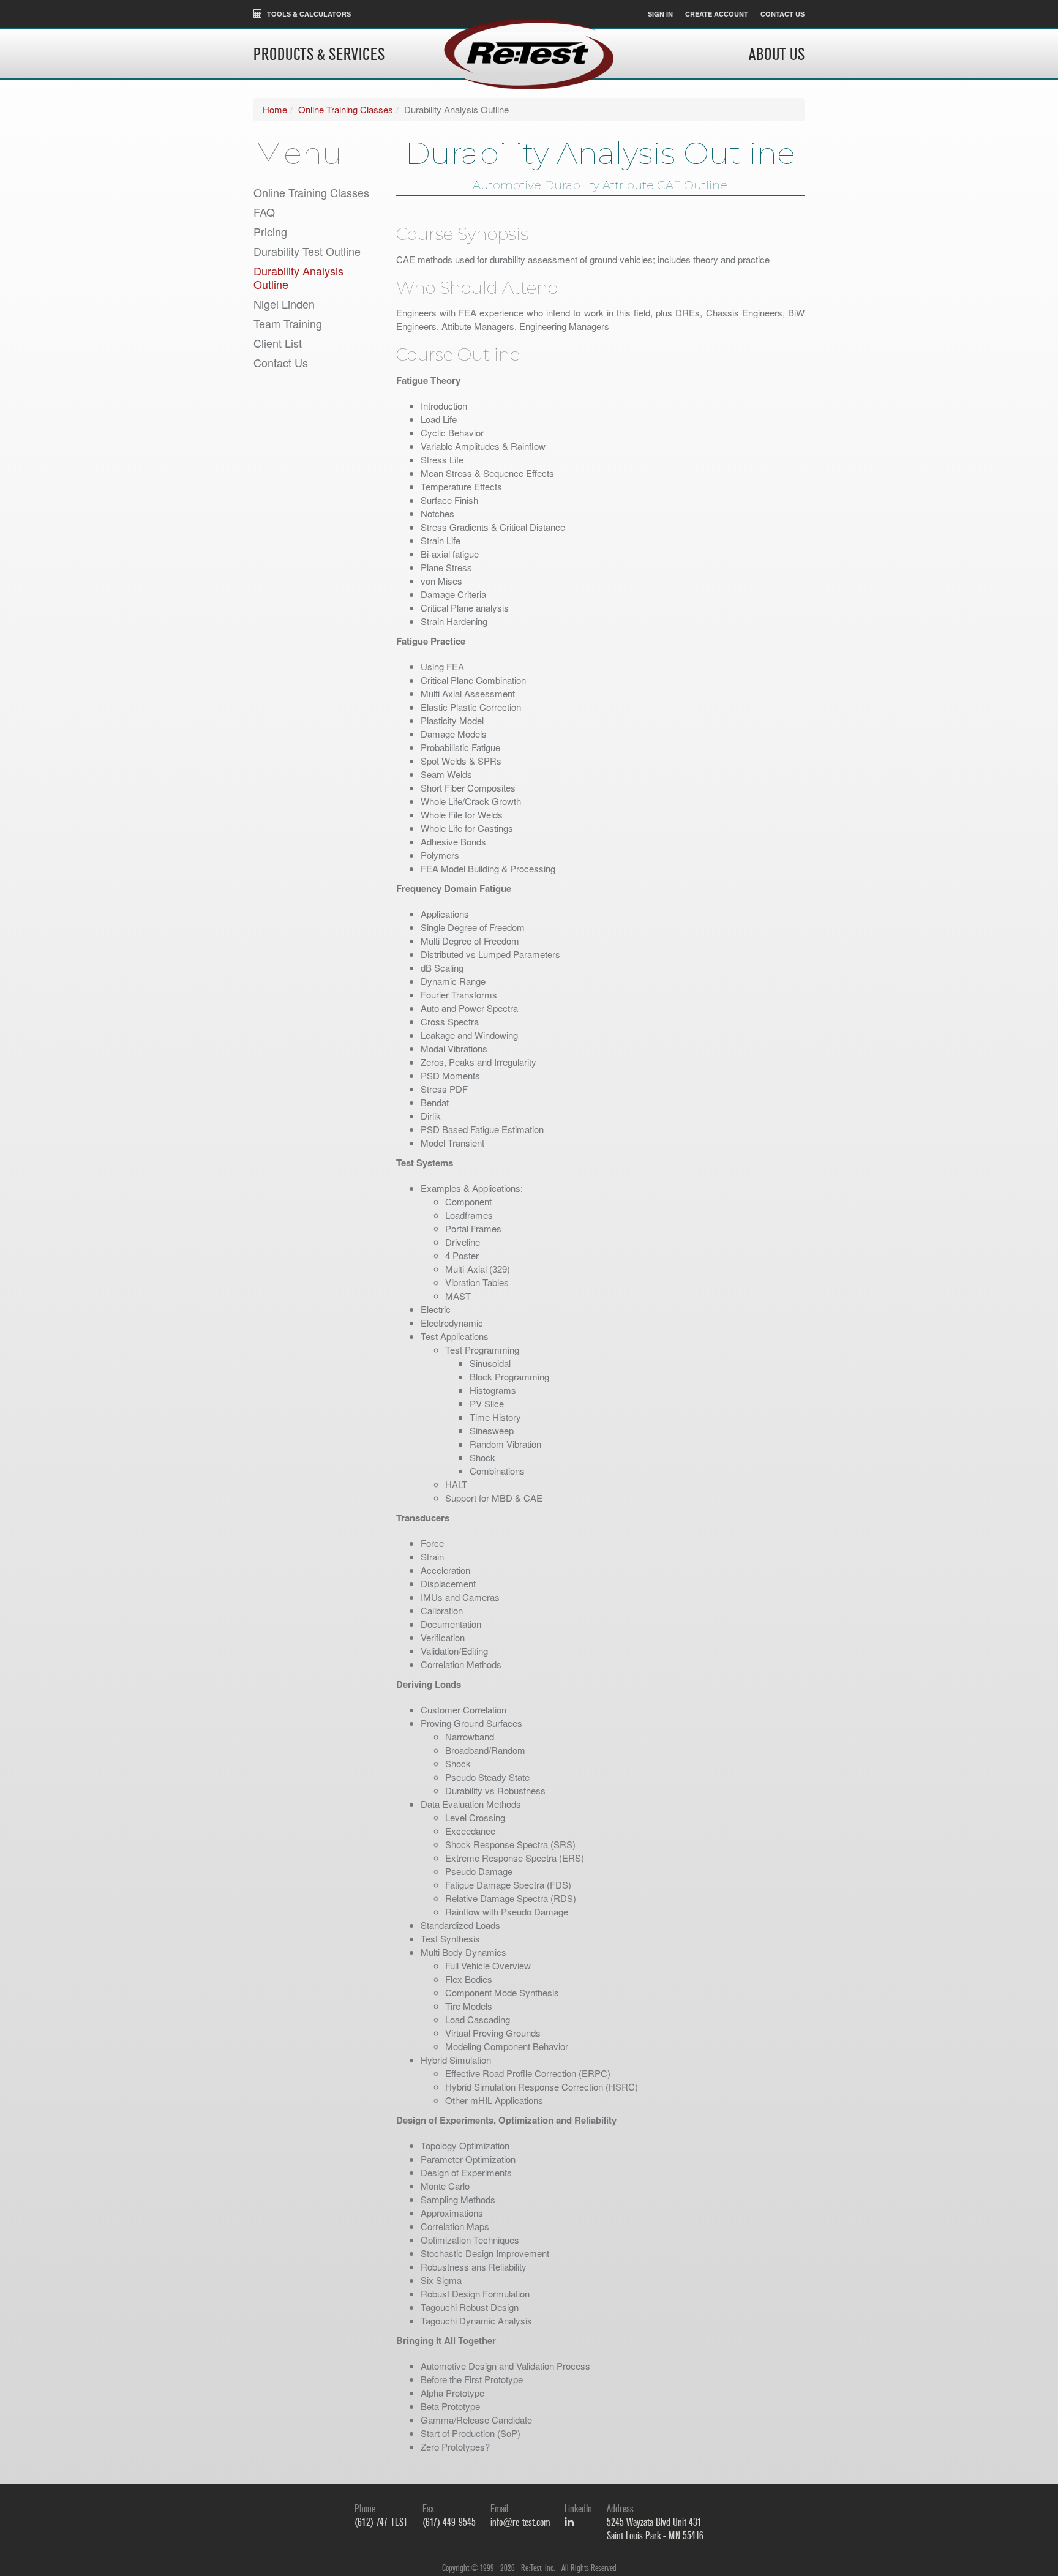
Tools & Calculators (308, 14)
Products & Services (319, 55)
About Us (777, 55)
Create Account (717, 14)
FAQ (264, 212)
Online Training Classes (346, 109)
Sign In (660, 14)
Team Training (288, 323)
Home (275, 109)
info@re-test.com (520, 2522)
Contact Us (782, 14)
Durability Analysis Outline (298, 277)
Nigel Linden (284, 304)
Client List (278, 343)
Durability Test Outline (307, 251)
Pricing (270, 231)
